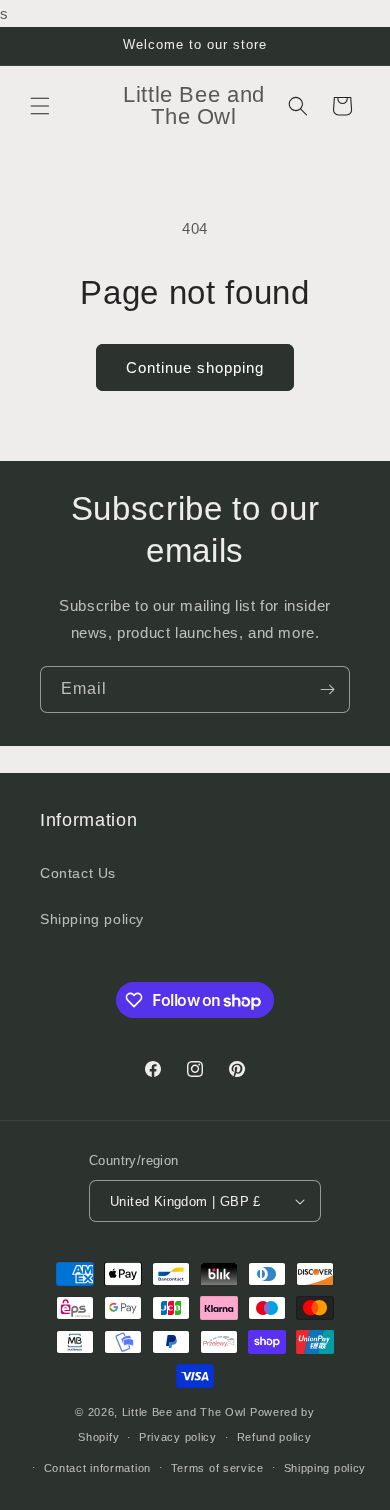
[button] (40, 106)
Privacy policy (178, 1437)
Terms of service (217, 1468)
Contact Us (78, 873)
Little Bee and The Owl (184, 1412)
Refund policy (274, 1437)
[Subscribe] (327, 689)
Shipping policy (92, 919)
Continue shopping (195, 367)
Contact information (97, 1468)
